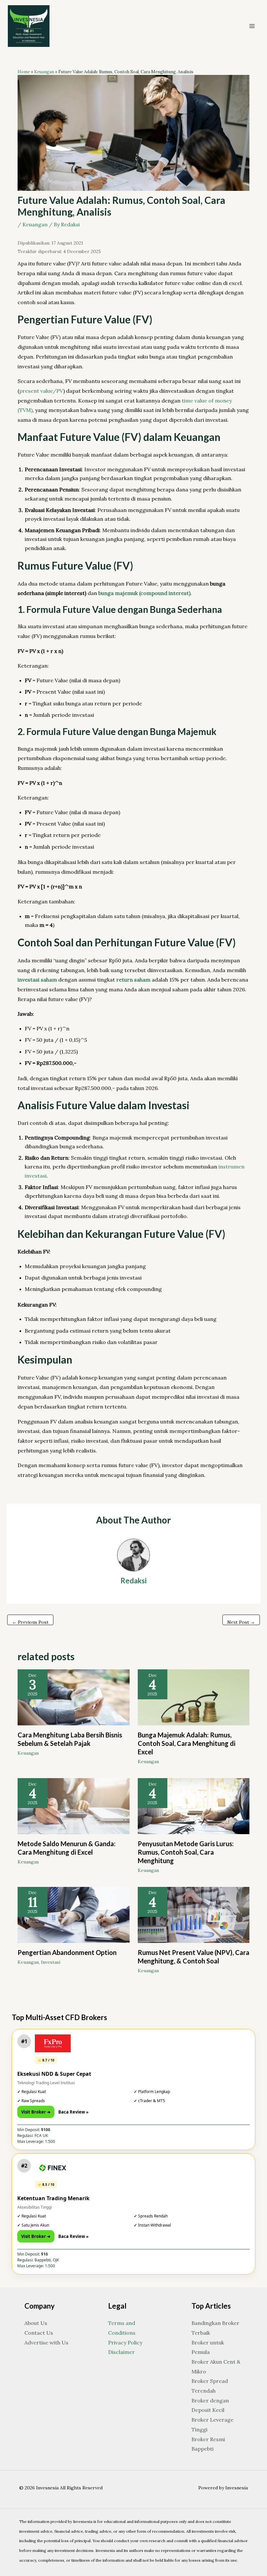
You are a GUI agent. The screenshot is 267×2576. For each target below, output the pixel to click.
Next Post (241, 1622)
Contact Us (39, 2333)
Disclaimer (121, 2352)
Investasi (51, 1962)
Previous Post (30, 1622)
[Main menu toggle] (252, 26)
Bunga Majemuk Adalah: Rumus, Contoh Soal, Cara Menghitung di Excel (187, 1743)
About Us (36, 2323)
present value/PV (41, 391)
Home (24, 72)
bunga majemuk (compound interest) (144, 593)
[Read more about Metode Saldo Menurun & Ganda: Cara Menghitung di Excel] (73, 1805)
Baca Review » (73, 2112)
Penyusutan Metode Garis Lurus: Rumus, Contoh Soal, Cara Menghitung (186, 1852)
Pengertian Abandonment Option (67, 1952)
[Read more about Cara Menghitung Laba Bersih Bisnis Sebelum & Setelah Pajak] (73, 1697)
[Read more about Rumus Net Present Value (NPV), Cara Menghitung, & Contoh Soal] (194, 1914)
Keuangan (44, 72)
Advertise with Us (46, 2342)
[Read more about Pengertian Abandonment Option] (73, 1914)
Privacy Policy (125, 2342)
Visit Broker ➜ (36, 2112)
